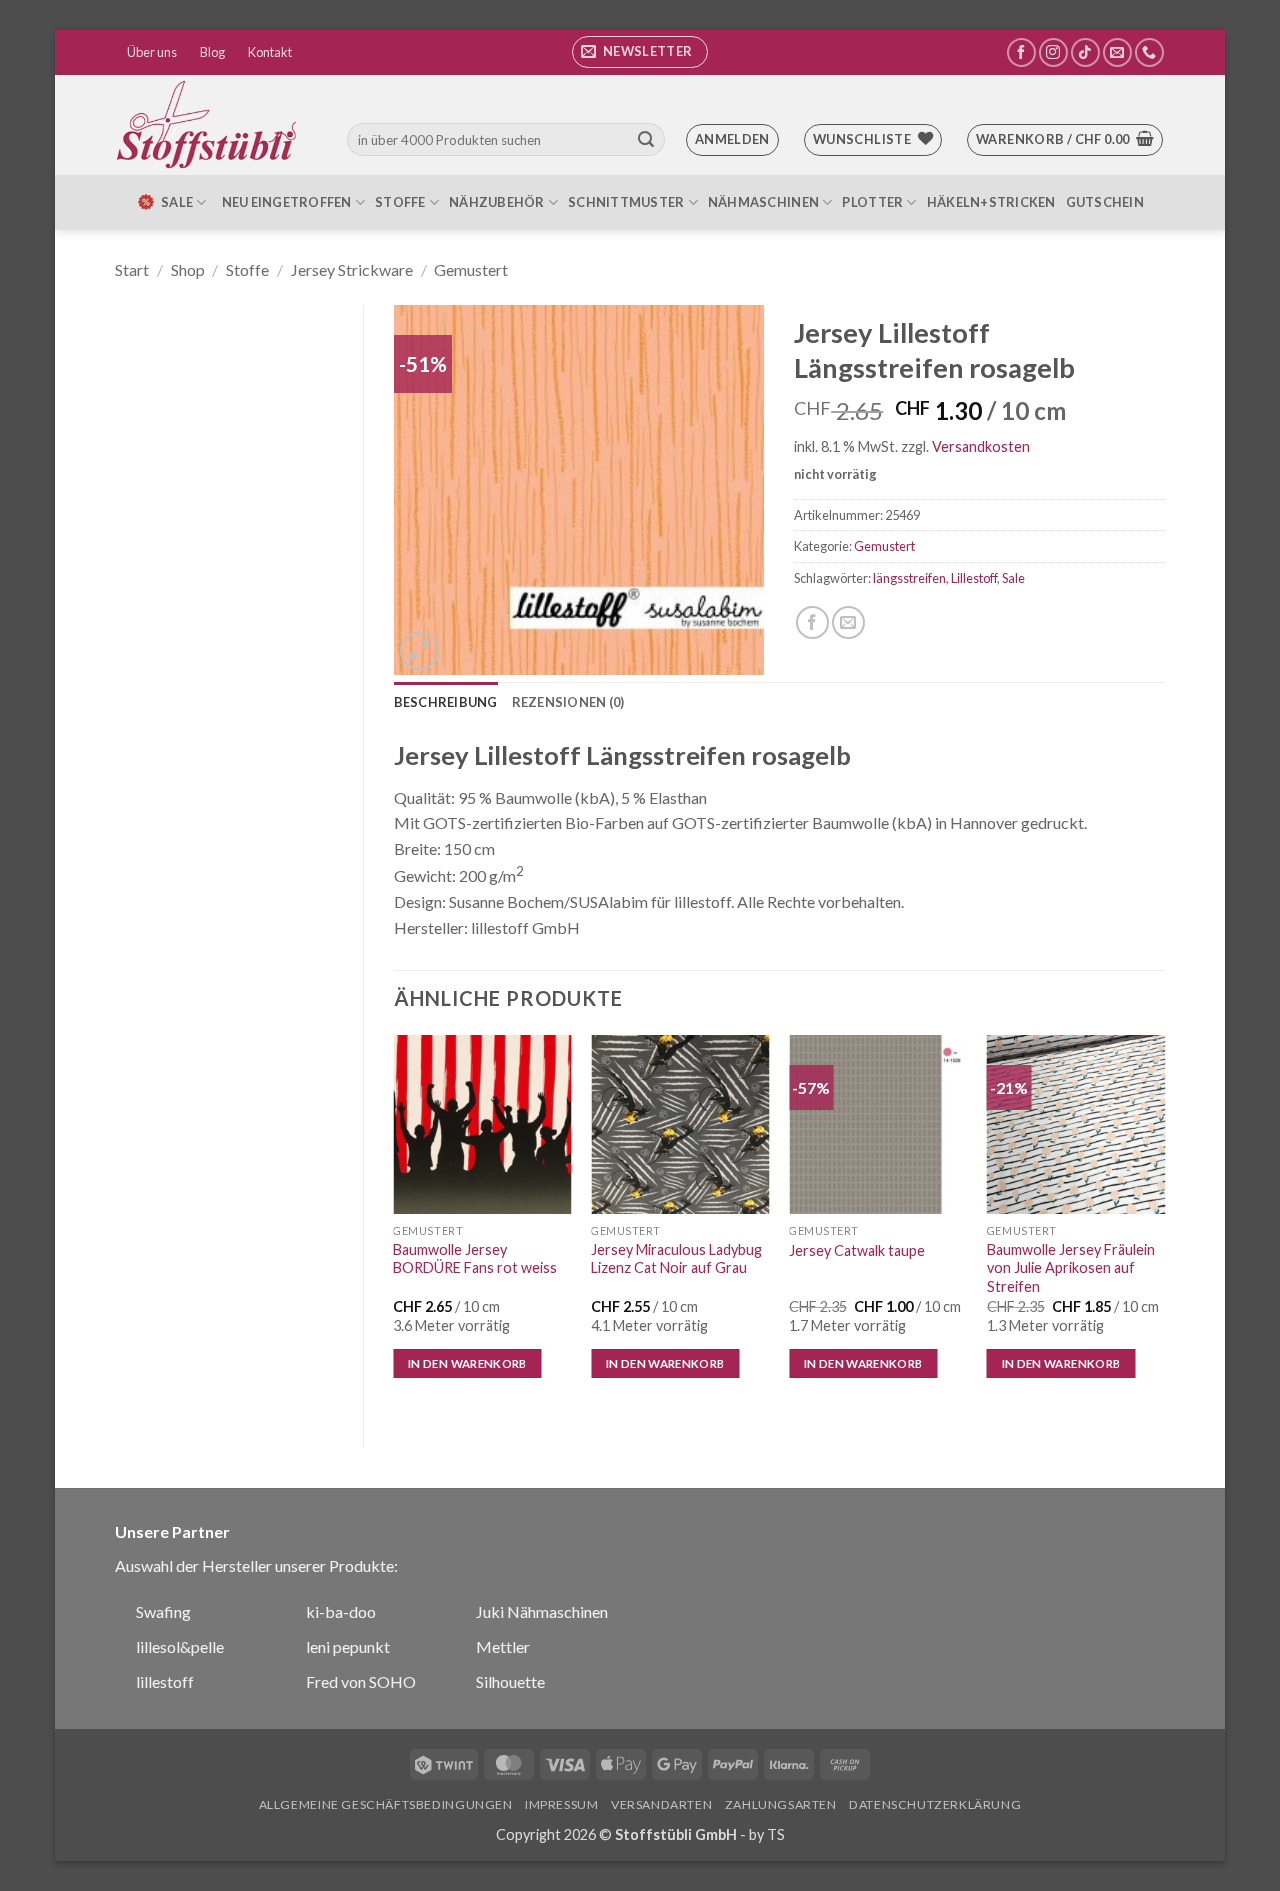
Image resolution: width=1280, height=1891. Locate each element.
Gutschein (1105, 202)
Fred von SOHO (361, 1681)
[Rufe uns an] (1149, 52)
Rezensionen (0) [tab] (568, 702)
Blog (212, 52)
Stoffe (400, 202)
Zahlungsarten (781, 1804)
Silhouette (510, 1681)
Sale (1013, 578)
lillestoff (165, 1681)
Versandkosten (981, 446)
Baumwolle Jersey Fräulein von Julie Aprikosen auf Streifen (1071, 1268)
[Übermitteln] (646, 140)
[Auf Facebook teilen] (812, 622)
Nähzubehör (497, 202)
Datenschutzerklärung (935, 1804)
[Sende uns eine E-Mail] (1117, 52)
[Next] (1164, 1224)
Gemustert (471, 269)
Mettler (503, 1646)
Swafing (163, 1611)
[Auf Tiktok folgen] (1085, 52)
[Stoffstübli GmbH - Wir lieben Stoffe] (210, 125)
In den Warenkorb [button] (467, 1363)
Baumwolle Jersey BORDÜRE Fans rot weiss (475, 1259)
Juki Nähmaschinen (542, 1611)
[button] (640, 52)
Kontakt (270, 52)
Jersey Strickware (352, 269)
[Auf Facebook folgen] (1021, 52)
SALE (177, 202)
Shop (188, 269)
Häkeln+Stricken (991, 202)
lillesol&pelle (180, 1646)
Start (132, 269)
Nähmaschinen (763, 202)
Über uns (152, 52)
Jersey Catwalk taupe (857, 1250)
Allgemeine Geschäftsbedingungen (386, 1804)
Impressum (562, 1804)
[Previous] (395, 1224)
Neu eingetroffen (287, 202)
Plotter (872, 202)
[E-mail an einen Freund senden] (848, 622)
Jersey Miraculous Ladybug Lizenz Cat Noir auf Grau (676, 1259)
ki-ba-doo (341, 1611)
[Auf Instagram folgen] (1053, 52)
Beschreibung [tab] (446, 702)
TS (776, 1834)
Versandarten (661, 1804)
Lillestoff (974, 578)
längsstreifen (909, 578)
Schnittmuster (626, 202)
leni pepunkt (348, 1646)
